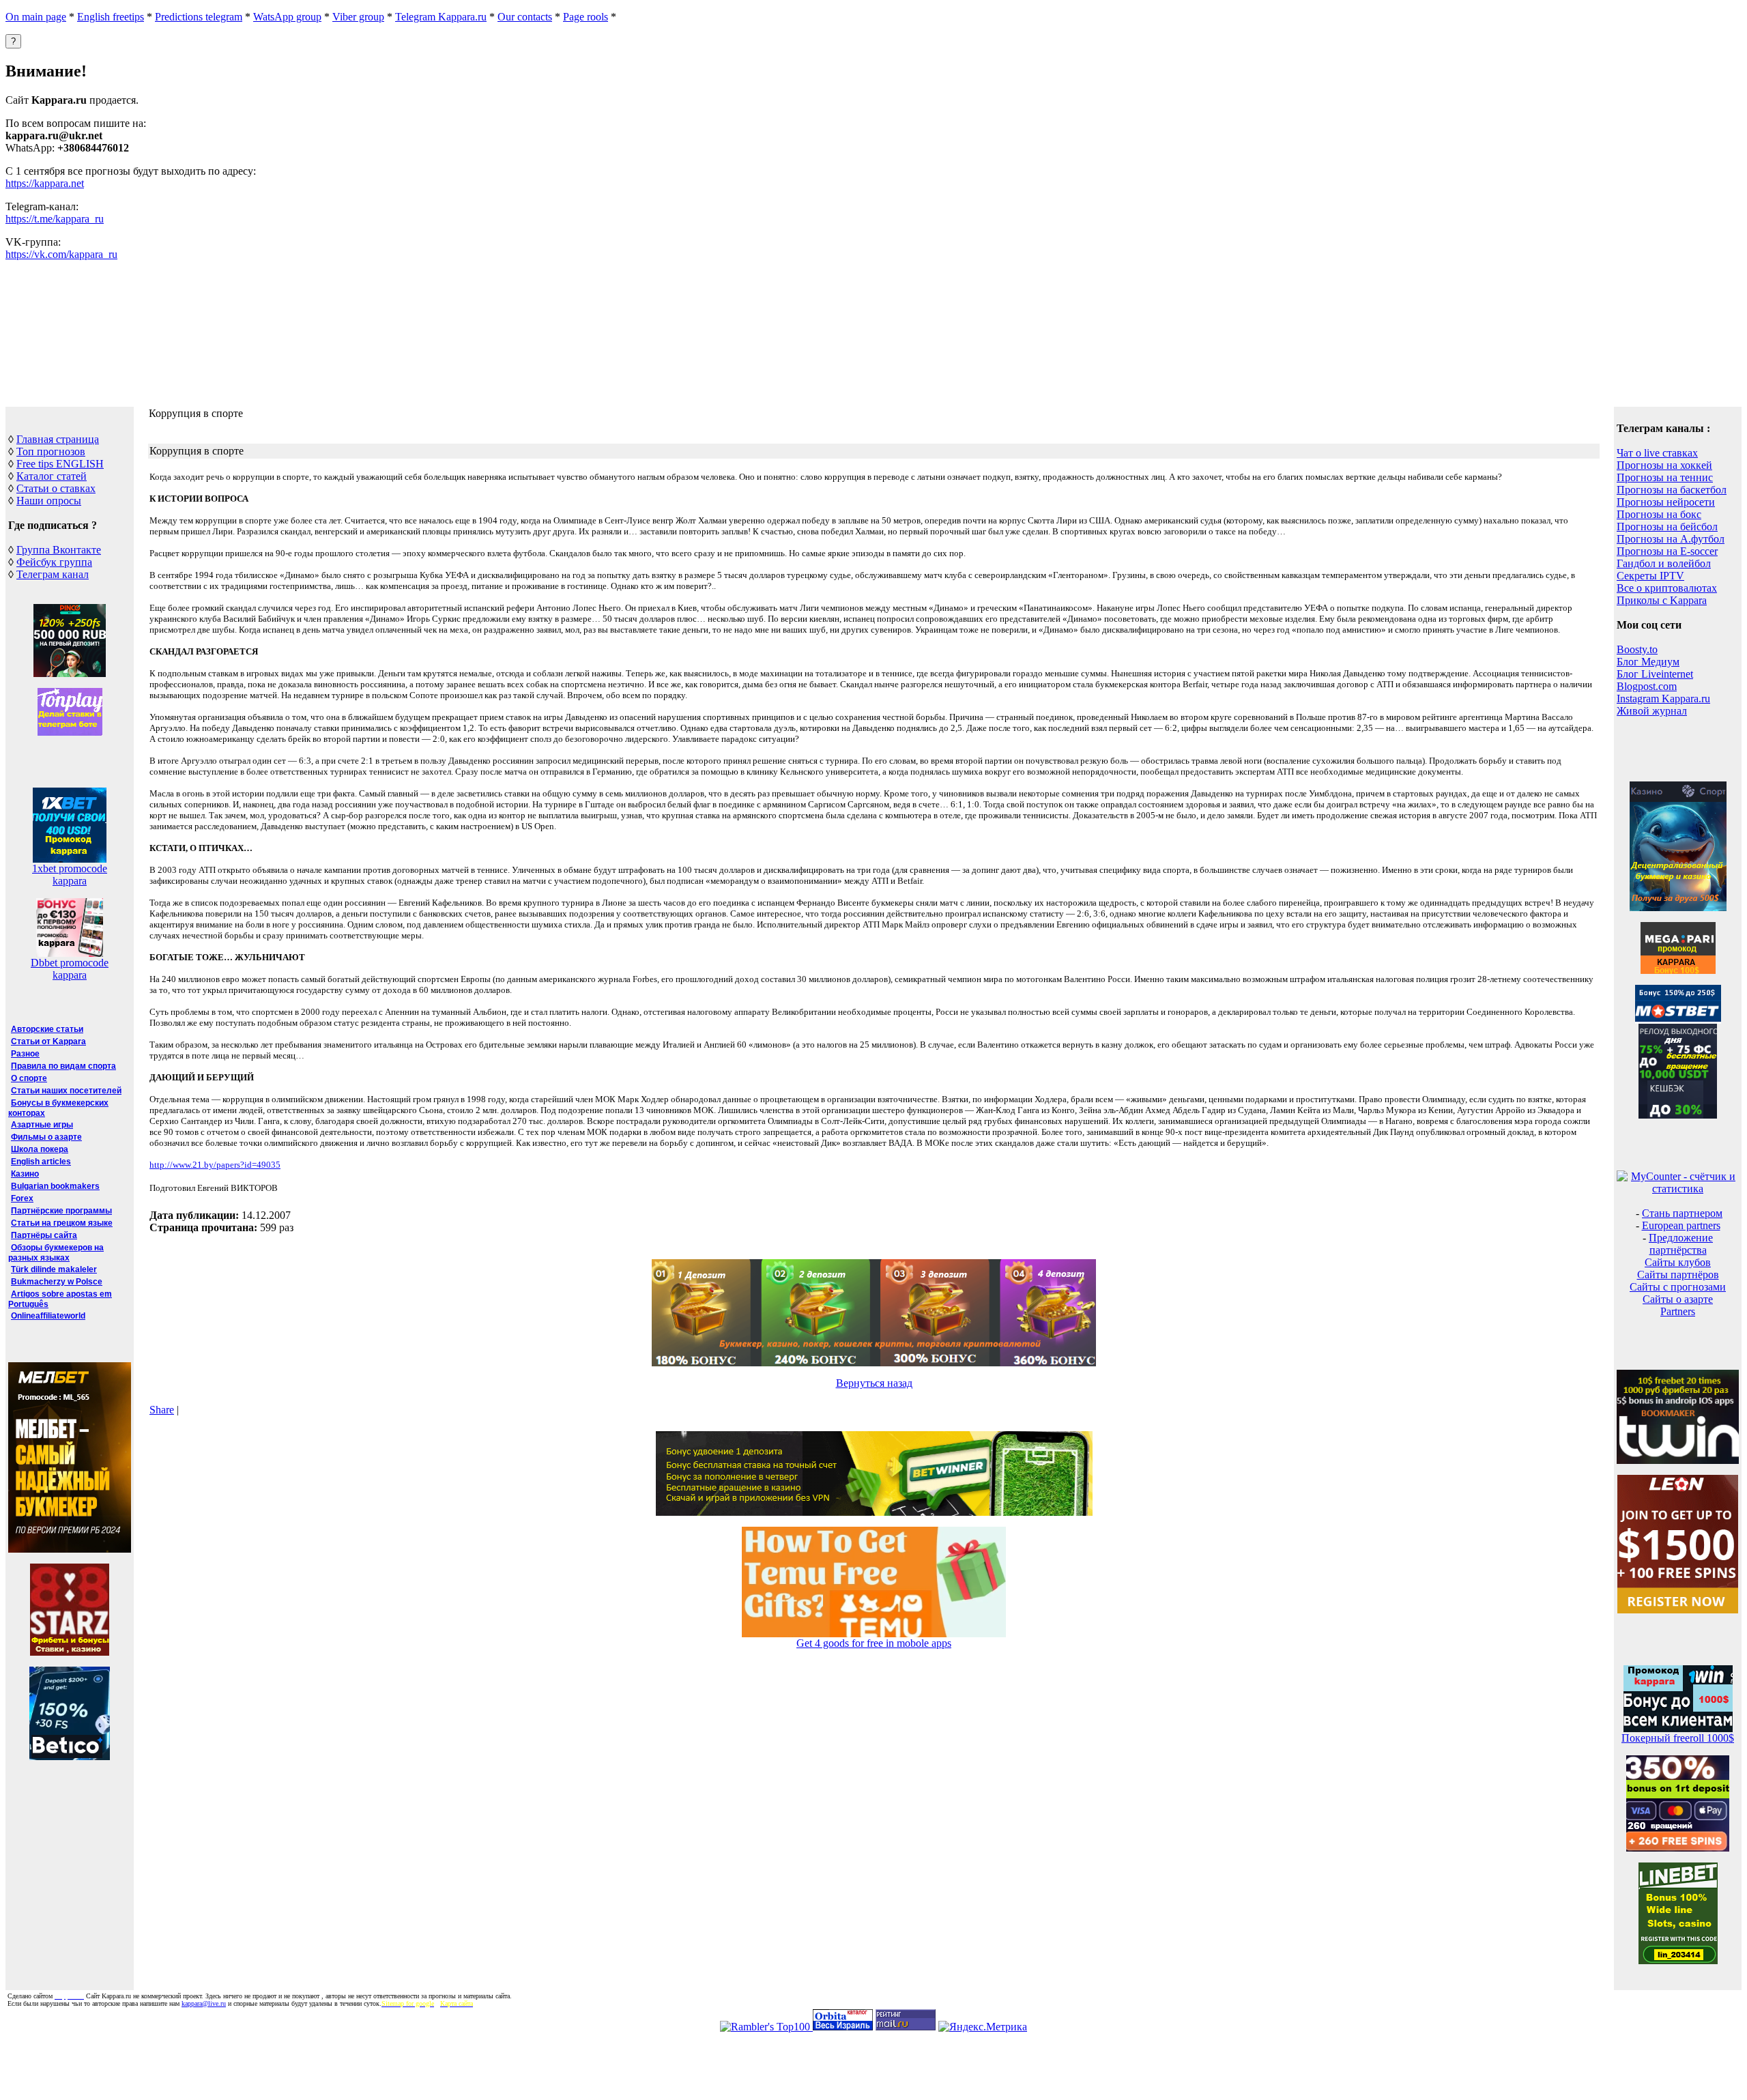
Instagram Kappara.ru (1663, 699)
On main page (36, 17)
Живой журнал (1652, 711)
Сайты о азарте (1678, 1299)
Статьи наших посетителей (66, 1091)
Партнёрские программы (61, 1211)
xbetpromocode (70, 868)
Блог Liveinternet (1655, 674)
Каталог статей (52, 476)
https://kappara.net (45, 183)
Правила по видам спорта (63, 1066)
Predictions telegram (199, 17)
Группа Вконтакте (59, 550)
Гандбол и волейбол (1664, 563)
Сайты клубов (1678, 1262)
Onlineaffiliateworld (48, 1316)
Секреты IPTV (1650, 576)
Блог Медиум (1648, 662)
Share (162, 1410)
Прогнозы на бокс (1659, 514)
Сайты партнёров (1678, 1275)
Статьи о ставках (56, 488)
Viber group (358, 17)
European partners (1681, 1225)
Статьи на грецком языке (62, 1223)
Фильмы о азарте (46, 1137)
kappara (70, 881)
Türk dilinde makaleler (54, 1269)
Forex (22, 1198)
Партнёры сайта (44, 1235)
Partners (1678, 1311)
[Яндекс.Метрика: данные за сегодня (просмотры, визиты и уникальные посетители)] (983, 2027)
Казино (25, 1174)
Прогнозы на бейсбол (1667, 527)
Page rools (586, 17)
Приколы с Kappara (1662, 600)
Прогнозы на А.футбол (1671, 539)
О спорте (29, 1078)
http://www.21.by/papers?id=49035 (215, 1165)
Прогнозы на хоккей (1664, 465)
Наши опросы (49, 501)
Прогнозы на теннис (1665, 477)
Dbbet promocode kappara (70, 969)
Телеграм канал (53, 574)
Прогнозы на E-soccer (1667, 551)
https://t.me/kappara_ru (55, 219)
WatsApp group (287, 17)
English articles (41, 1162)
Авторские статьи (47, 1029)
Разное (25, 1054)
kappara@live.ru (204, 2003)
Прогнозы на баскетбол (1672, 490)
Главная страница (58, 439)
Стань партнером (1682, 1213)
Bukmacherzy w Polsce (57, 1282)
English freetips (111, 17)
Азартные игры (42, 1125)
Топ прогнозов (51, 451)
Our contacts (525, 17)
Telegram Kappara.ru (441, 17)
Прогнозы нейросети (1666, 502)
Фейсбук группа (54, 562)
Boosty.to (1637, 649)
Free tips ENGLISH (60, 464)
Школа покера (40, 1149)
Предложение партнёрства (1681, 1244)
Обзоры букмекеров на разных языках (56, 1253)
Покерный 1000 (1678, 1738)
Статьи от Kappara (48, 1041)
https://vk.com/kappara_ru (61, 254)
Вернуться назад (874, 1383)
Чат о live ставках (1657, 453)
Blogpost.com (1647, 686)
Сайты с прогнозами (1678, 1287)
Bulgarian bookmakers (55, 1186)
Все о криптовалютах (1667, 588)
